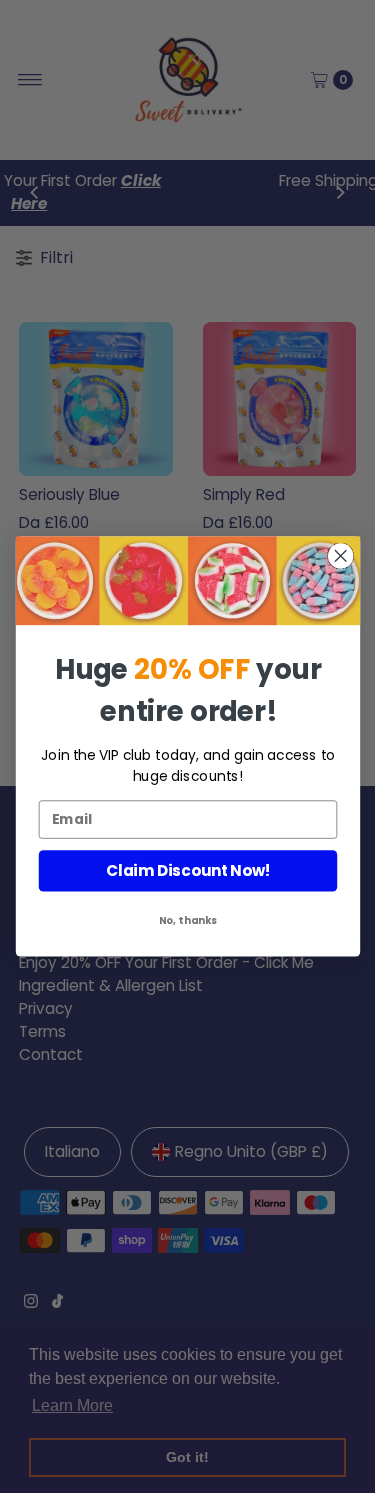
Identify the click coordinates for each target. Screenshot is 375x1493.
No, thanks (187, 920)
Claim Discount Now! (187, 870)
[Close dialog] (340, 556)
